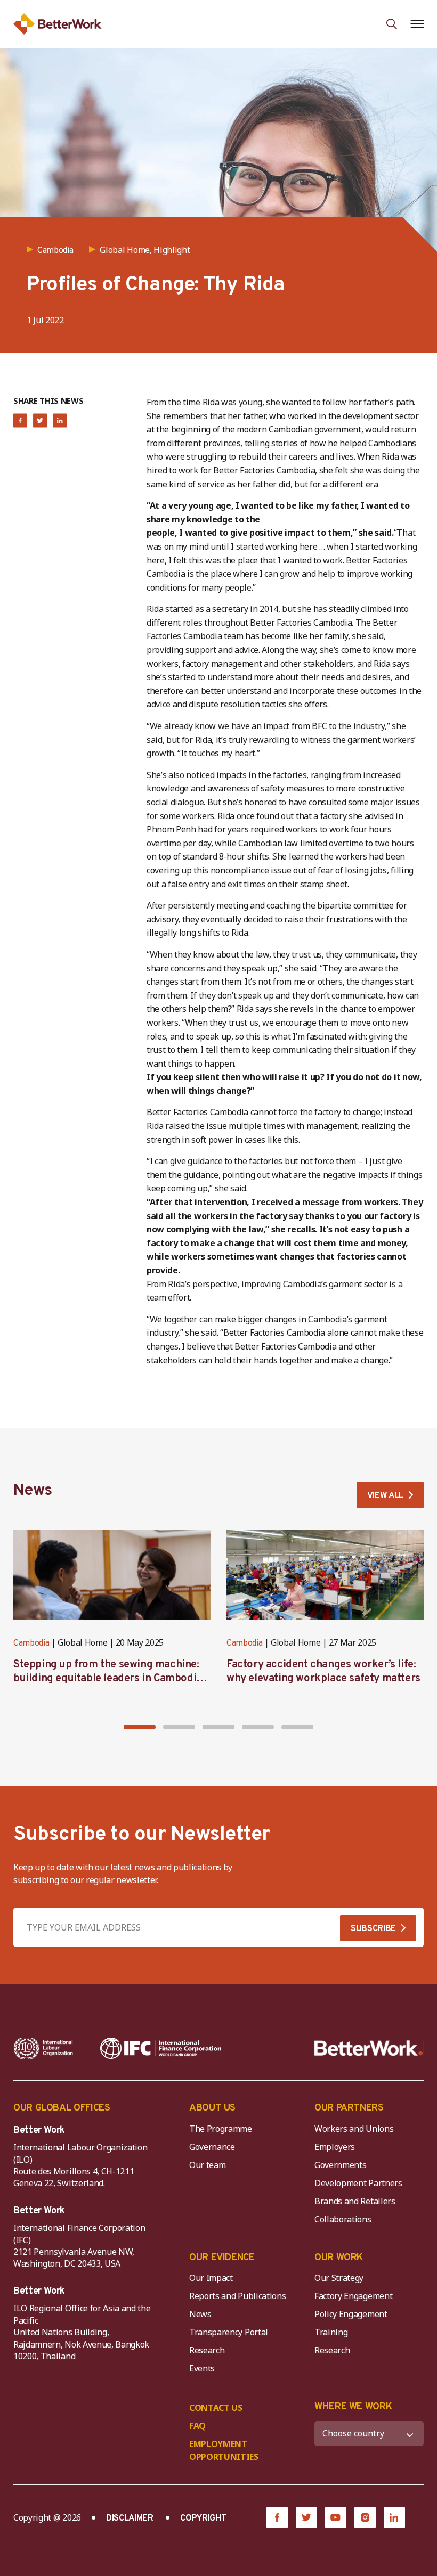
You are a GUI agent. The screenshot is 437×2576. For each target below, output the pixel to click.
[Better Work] (369, 2048)
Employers (335, 2147)
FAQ (197, 2426)
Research (207, 2350)
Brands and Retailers (355, 2201)
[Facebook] (277, 2517)
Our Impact (211, 2278)
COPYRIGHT (203, 2518)
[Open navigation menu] (417, 24)
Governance (212, 2147)
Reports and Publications (237, 2296)
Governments (340, 2165)
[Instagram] (365, 2517)
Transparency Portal (229, 2332)
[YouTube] (336, 2517)
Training (331, 2332)
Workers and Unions (354, 2129)
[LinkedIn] (394, 2517)
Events (202, 2368)
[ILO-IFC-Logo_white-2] (43, 2048)
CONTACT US (216, 2408)
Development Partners (358, 2183)
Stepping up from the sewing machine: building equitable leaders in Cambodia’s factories (111, 1679)
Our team (207, 2165)
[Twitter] (306, 2517)
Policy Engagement (353, 2314)
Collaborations (343, 2219)
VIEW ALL (385, 1496)
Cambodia (31, 1643)
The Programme (221, 2129)
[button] (140, 1727)
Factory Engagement (353, 2296)
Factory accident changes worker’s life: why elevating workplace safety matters (323, 1672)
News (200, 2314)
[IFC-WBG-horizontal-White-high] (161, 2048)
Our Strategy (339, 2278)
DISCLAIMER (130, 2518)
